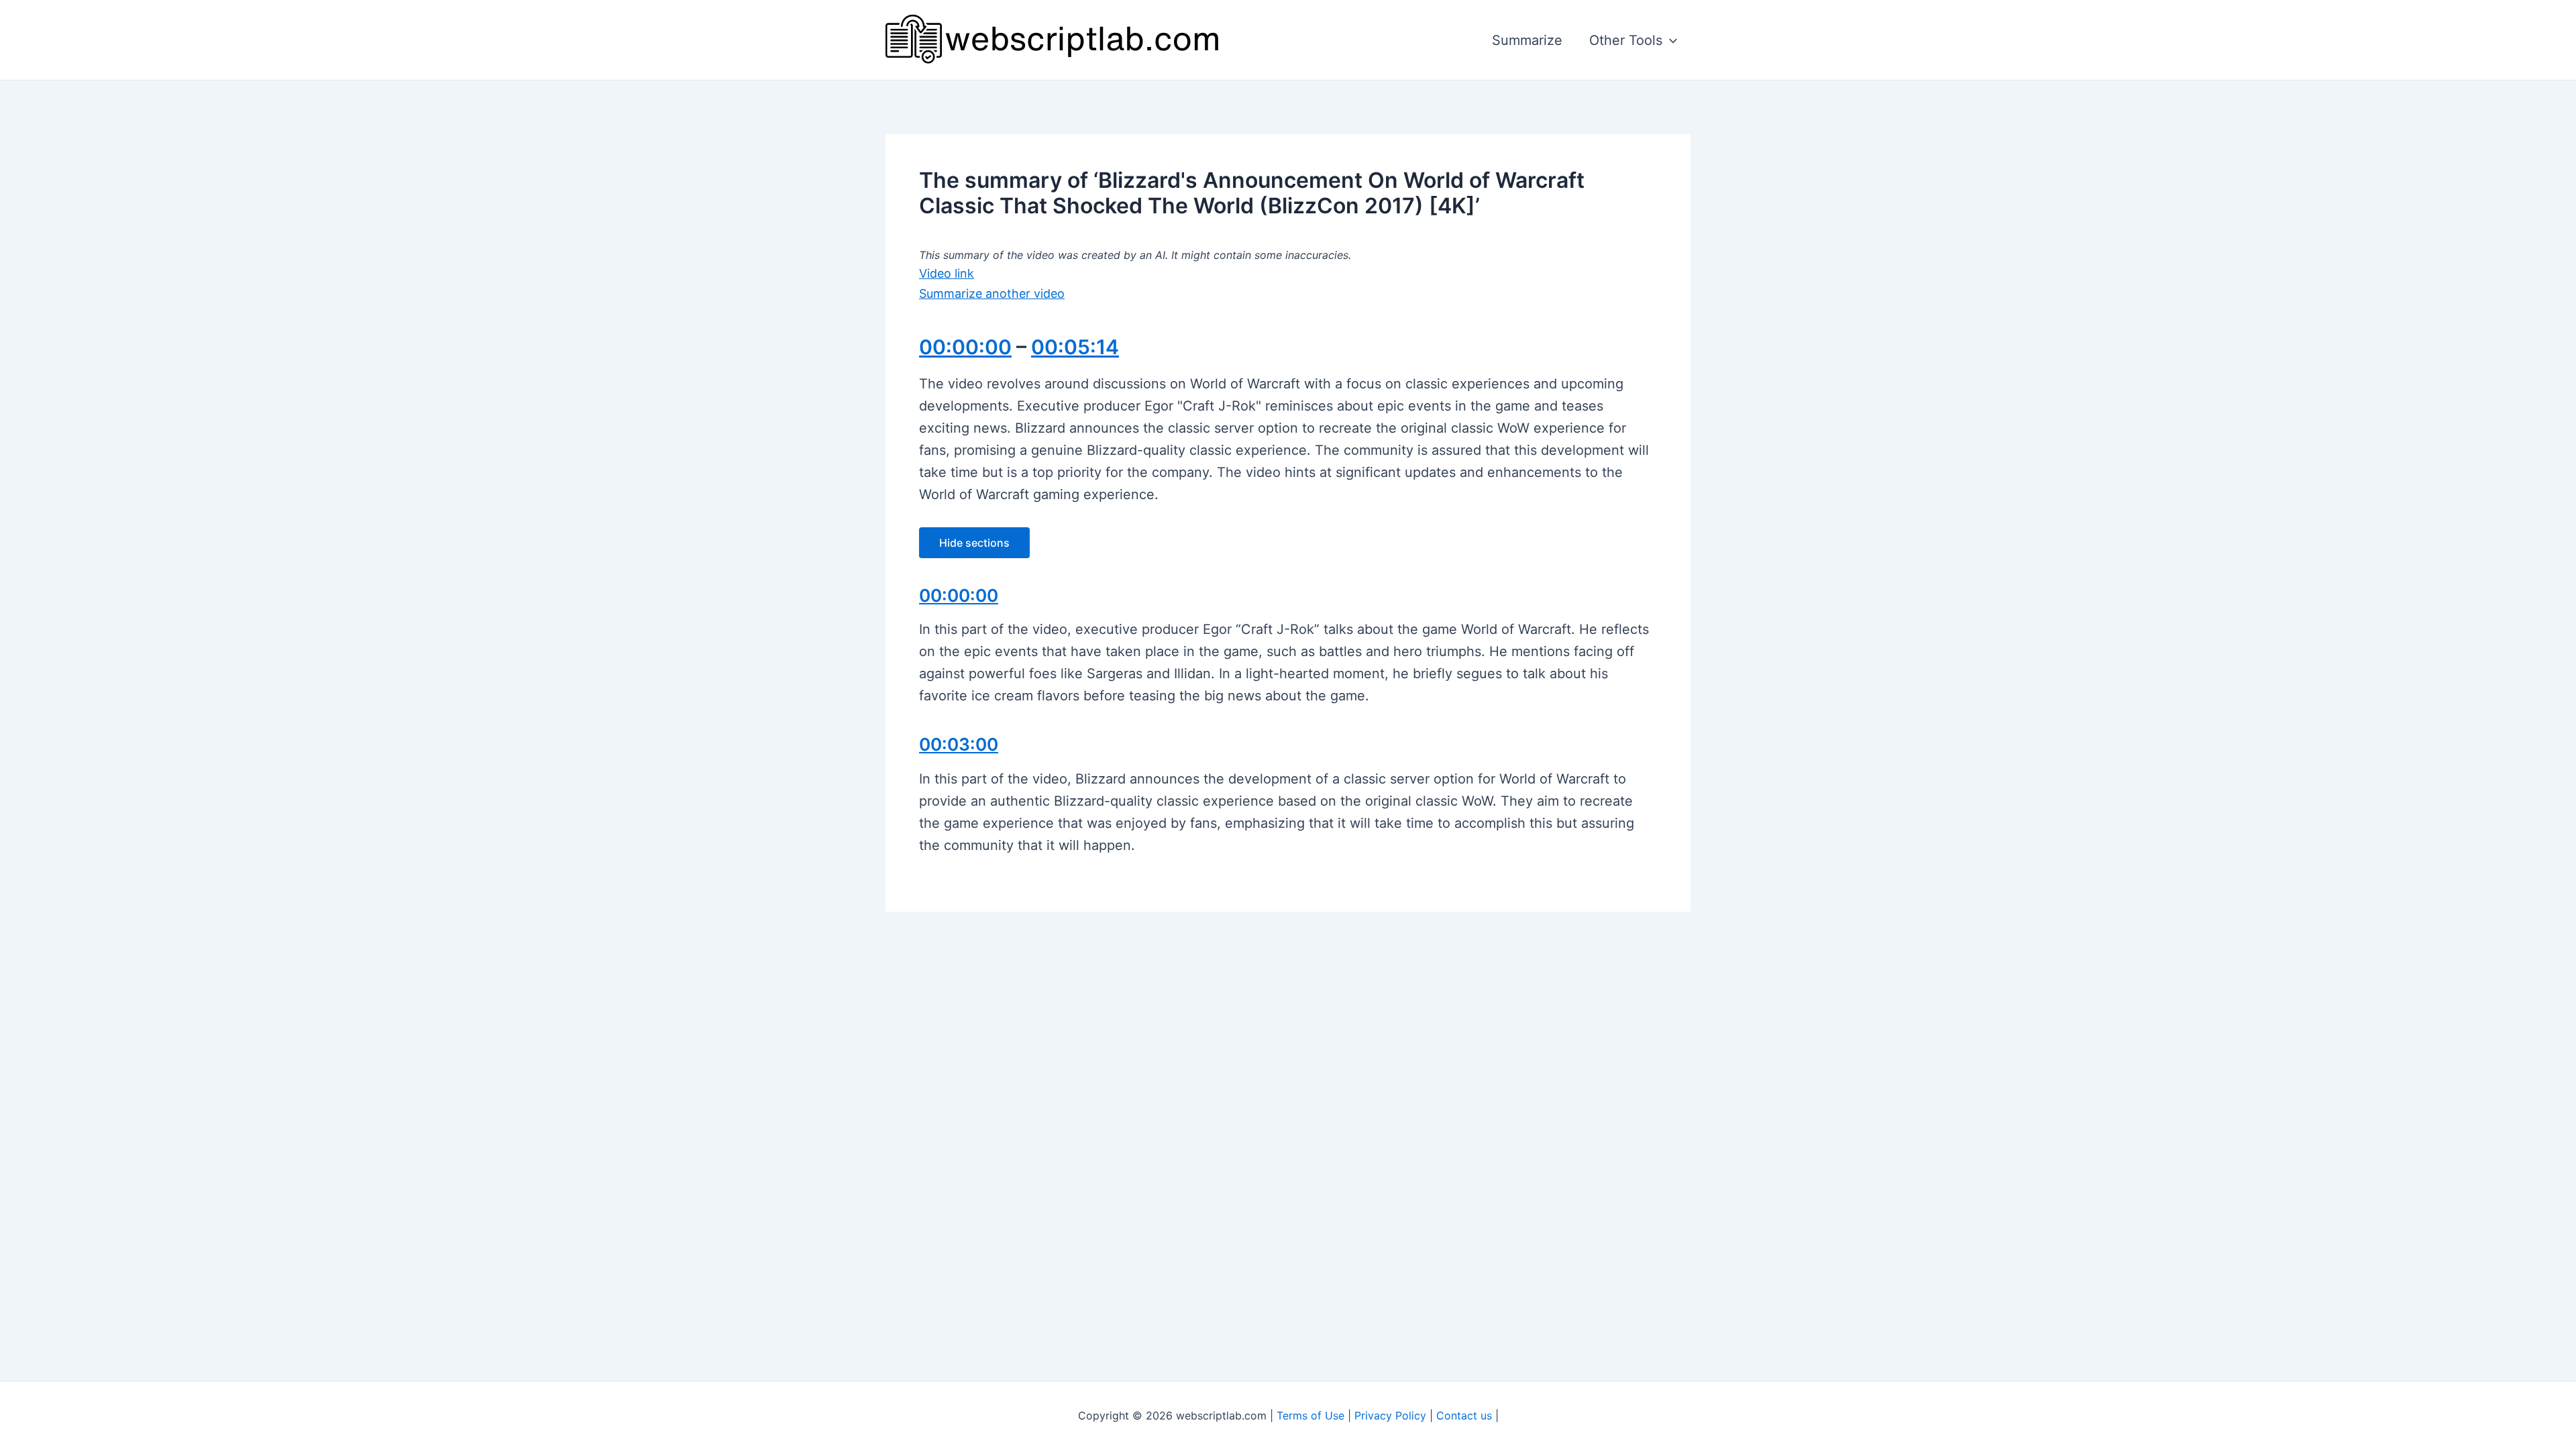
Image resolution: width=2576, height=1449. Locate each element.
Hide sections (974, 543)
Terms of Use (1310, 1415)
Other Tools (1626, 40)
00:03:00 (959, 744)
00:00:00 (965, 347)
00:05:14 (1075, 347)
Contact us (1464, 1415)
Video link (947, 273)
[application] (1670, 40)
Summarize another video (992, 293)
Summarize (1527, 40)
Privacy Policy (1390, 1415)
